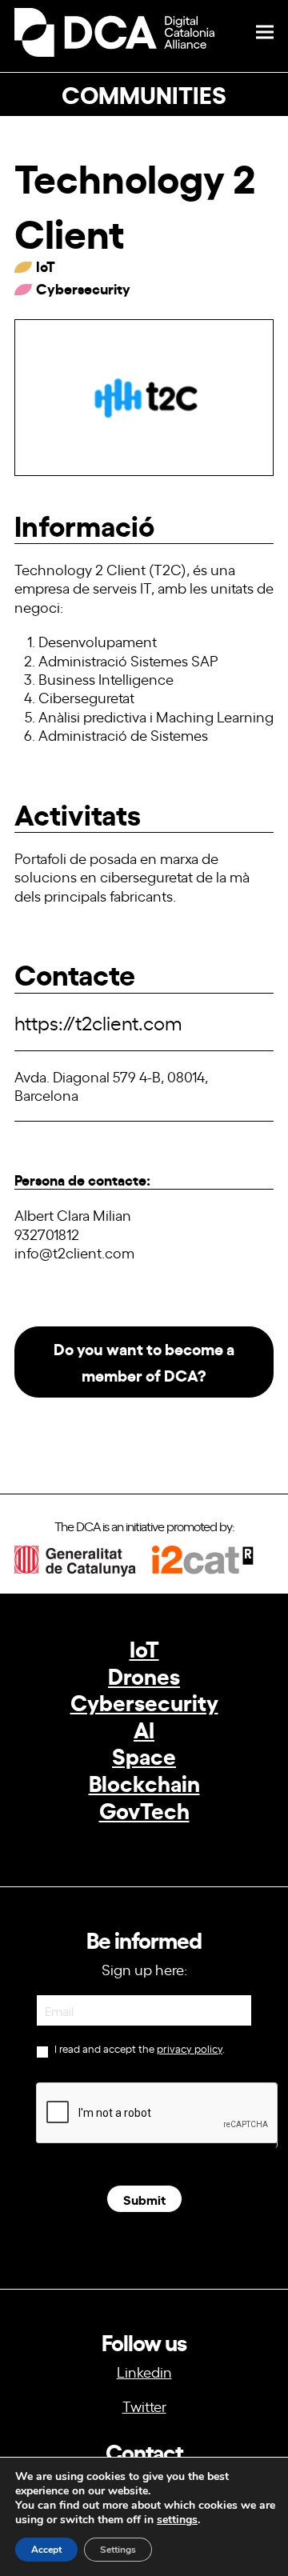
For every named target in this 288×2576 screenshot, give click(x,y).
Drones (144, 1675)
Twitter (144, 2406)
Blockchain (144, 1782)
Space (144, 1755)
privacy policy (190, 2048)
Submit (144, 2199)
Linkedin (144, 2371)
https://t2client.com (98, 1022)
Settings (118, 2550)
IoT (144, 1648)
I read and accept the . (138, 2049)
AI (144, 1728)
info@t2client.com (74, 1252)
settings (177, 2520)
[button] (265, 32)
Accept (46, 2550)
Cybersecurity (144, 1701)
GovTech (144, 1809)
